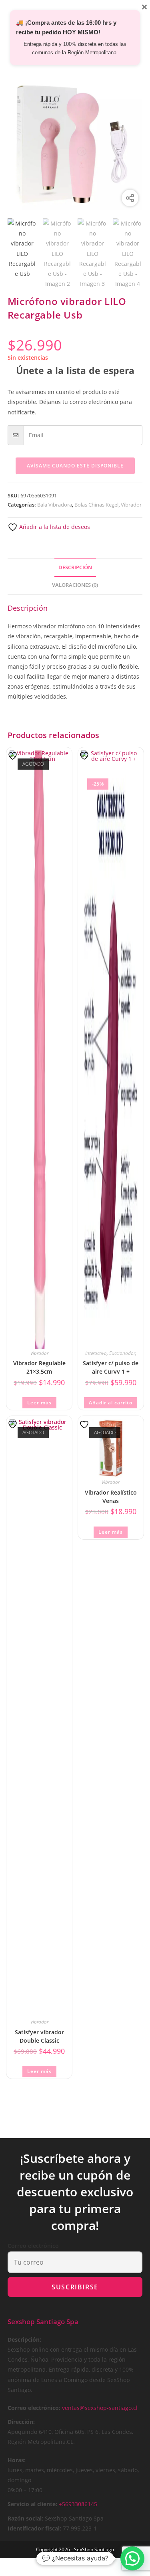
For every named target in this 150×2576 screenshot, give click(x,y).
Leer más (39, 1403)
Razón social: (25, 2518)
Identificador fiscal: (34, 2528)
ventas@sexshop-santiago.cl (100, 2408)
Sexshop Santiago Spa (43, 2322)
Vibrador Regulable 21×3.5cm (39, 1367)
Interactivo (96, 1353)
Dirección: (21, 2422)
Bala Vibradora (55, 505)
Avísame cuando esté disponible (75, 466)
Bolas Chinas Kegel (96, 505)
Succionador (122, 1353)
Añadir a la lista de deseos (54, 527)
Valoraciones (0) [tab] (75, 585)
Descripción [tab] (75, 567)
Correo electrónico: (34, 2408)
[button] (132, 2558)
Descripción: (24, 2339)
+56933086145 (78, 2504)
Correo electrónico (33, 2246)
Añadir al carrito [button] (111, 1403)
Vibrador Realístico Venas (111, 1496)
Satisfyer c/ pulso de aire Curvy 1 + (111, 1367)
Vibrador (131, 505)
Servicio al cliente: (32, 2504)
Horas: (17, 2460)
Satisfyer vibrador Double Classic (39, 2036)
